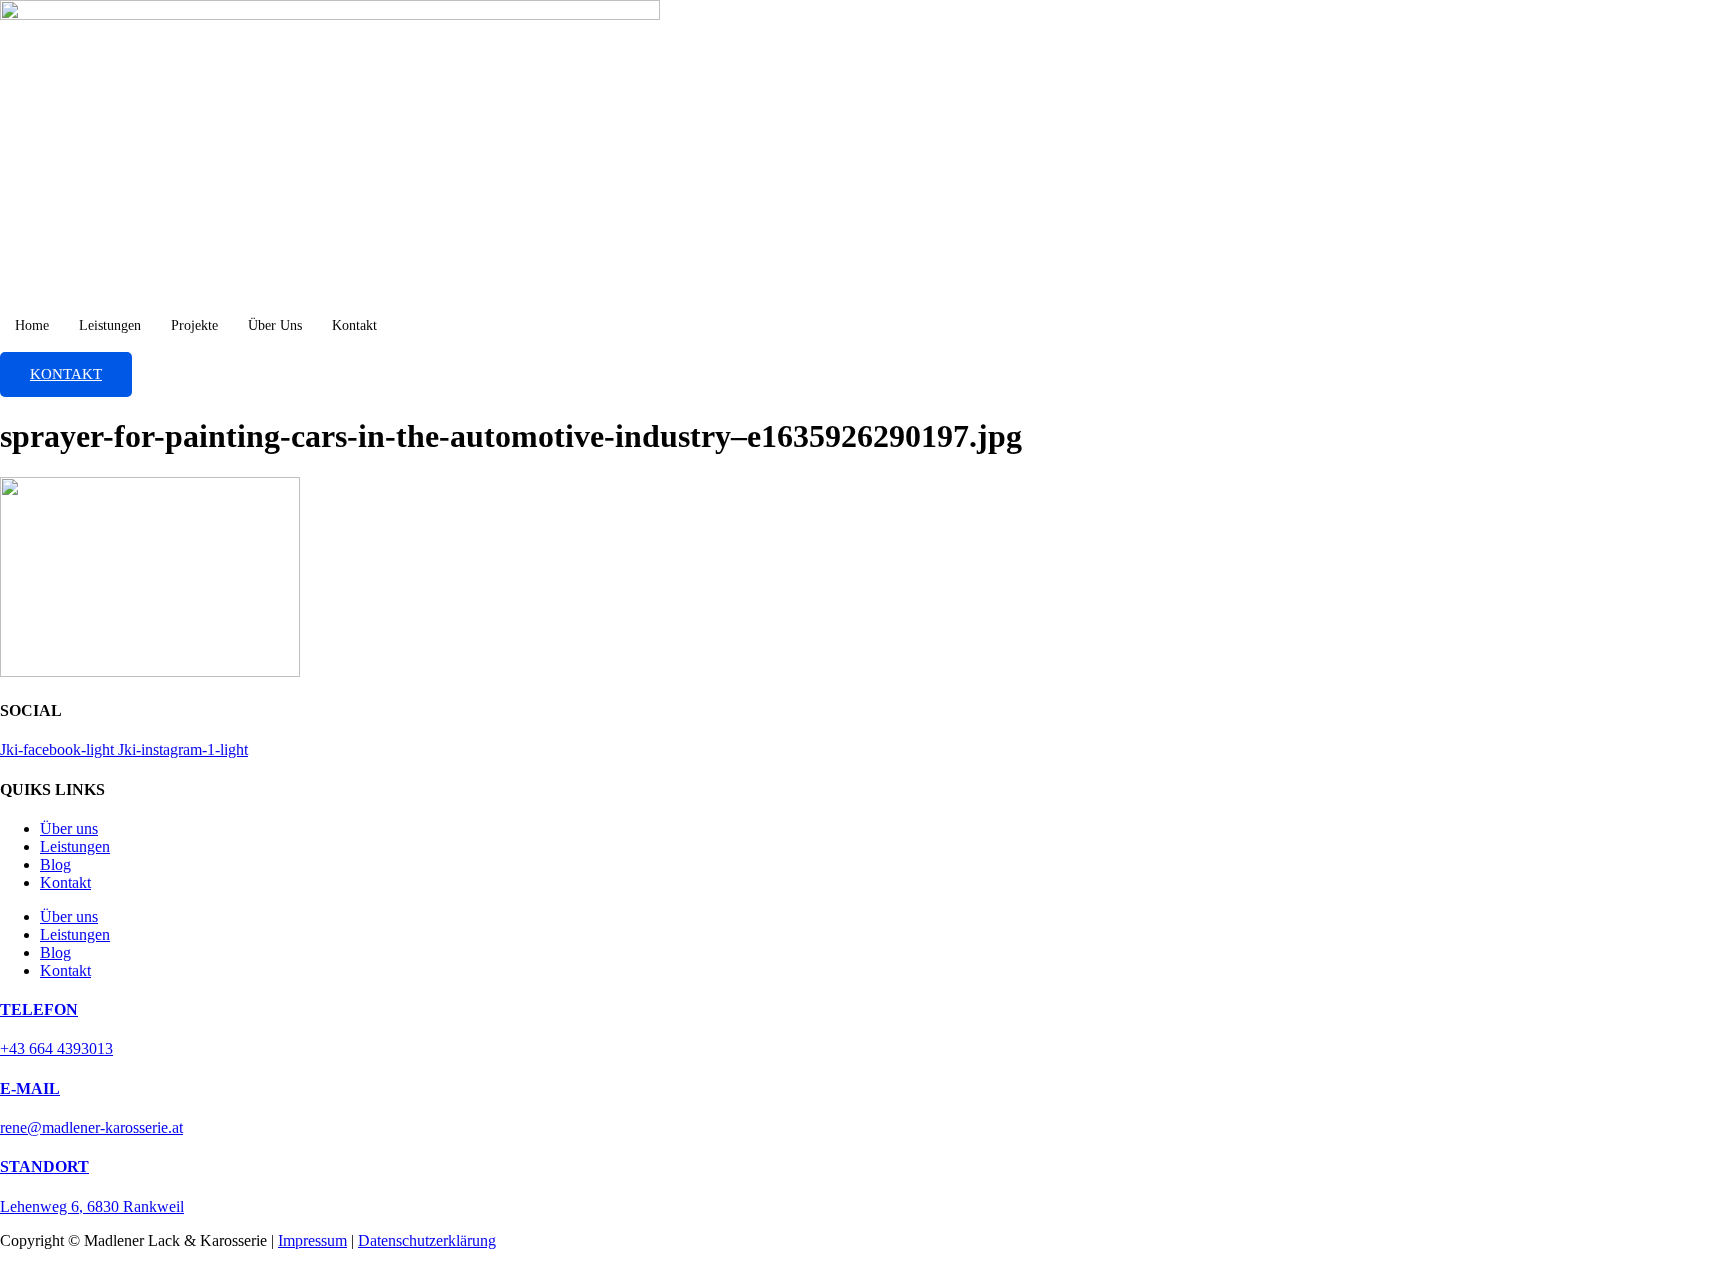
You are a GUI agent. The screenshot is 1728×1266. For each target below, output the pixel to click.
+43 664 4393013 (56, 1048)
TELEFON (39, 1009)
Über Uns (275, 325)
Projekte (194, 325)
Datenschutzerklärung (427, 1240)
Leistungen (110, 325)
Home (32, 325)
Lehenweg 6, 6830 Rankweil (92, 1206)
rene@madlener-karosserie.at (91, 1127)
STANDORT (44, 1166)
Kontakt (354, 325)
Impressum (312, 1240)
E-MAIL (30, 1088)
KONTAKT (66, 374)
